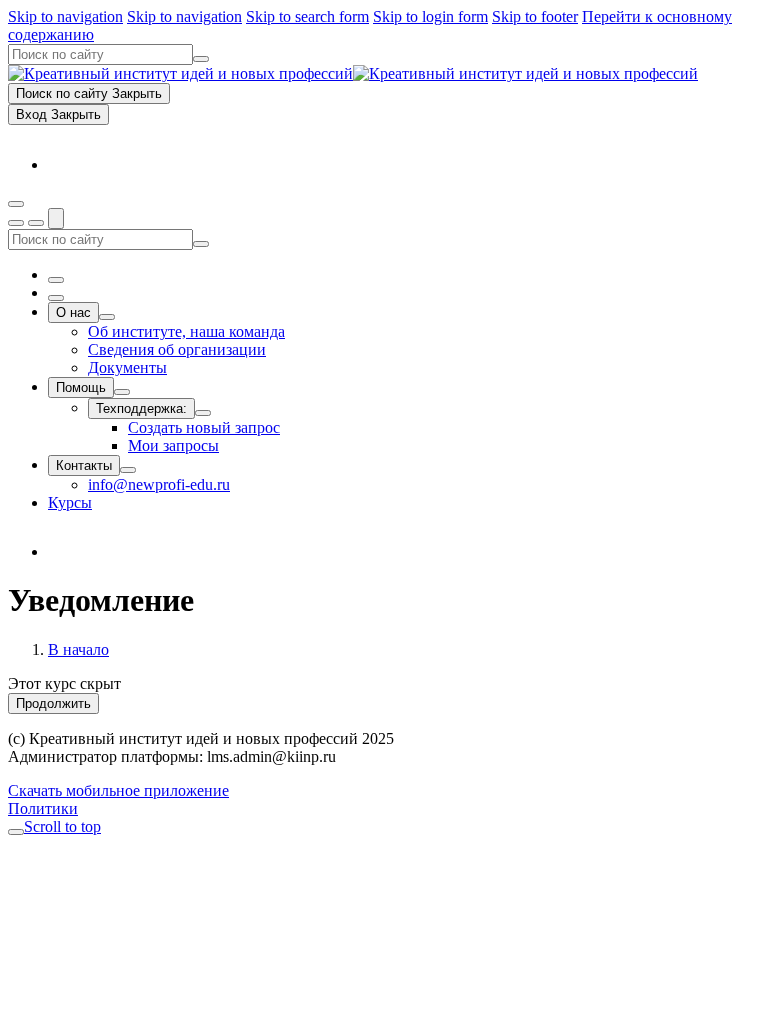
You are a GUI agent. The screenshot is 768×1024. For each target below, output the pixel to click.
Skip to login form (430, 16)
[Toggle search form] (56, 218)
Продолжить (53, 703)
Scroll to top (62, 826)
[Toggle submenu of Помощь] (122, 392)
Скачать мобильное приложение (118, 790)
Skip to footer (535, 16)
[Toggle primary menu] (16, 204)
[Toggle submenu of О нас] (107, 317)
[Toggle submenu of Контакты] (128, 470)
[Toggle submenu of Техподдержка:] (203, 413)
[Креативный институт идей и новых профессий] (353, 73)
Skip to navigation (65, 16)
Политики (43, 808)
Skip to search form (307, 16)
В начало (78, 649)
